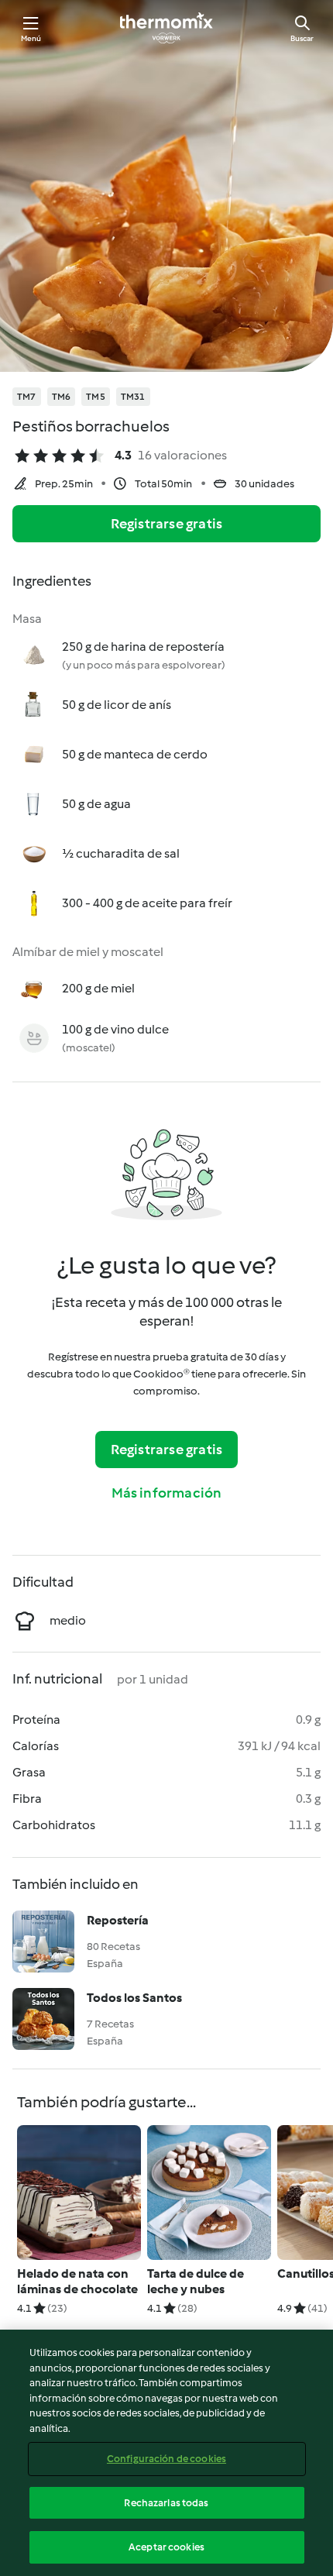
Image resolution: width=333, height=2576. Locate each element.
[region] (166, 2453)
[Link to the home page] (166, 28)
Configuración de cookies (166, 2459)
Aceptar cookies (166, 2547)
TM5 (96, 397)
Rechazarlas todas (166, 2503)
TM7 (27, 397)
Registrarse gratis (167, 524)
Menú (31, 38)
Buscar (302, 38)
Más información (167, 1493)
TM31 (133, 397)
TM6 (62, 397)
